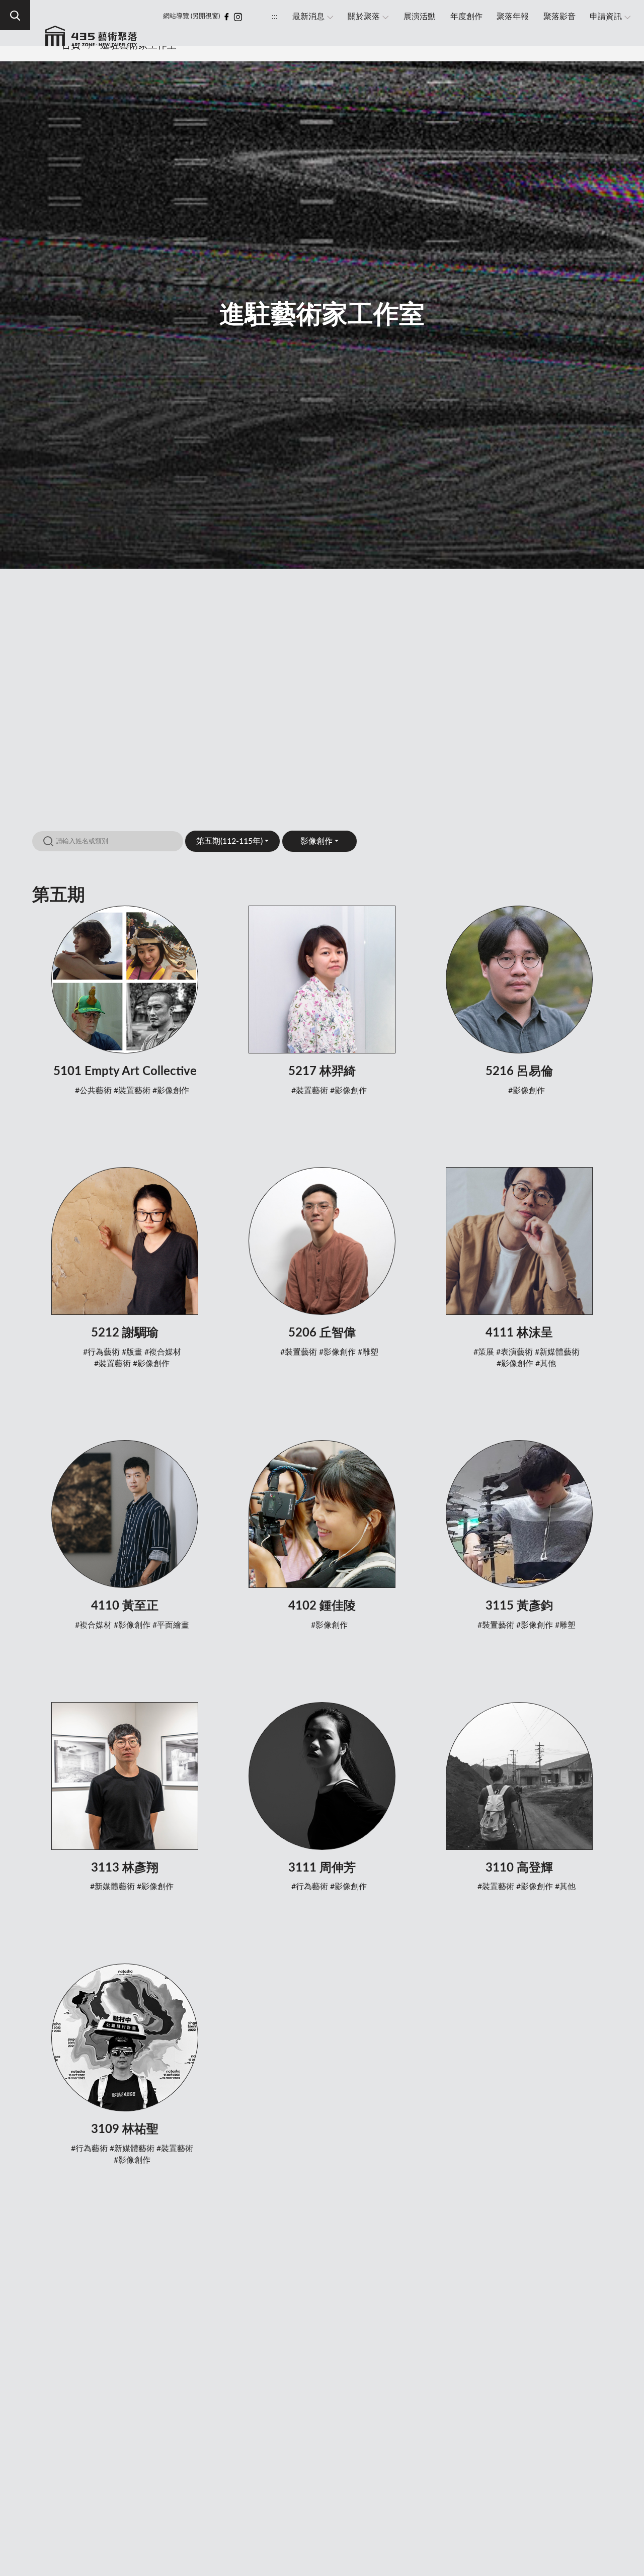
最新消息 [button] (308, 17)
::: (275, 17)
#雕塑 (368, 1352)
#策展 (484, 1352)
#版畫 (132, 1352)
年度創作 (466, 17)
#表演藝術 (514, 1352)
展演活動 (420, 17)
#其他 (546, 1364)
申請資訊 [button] (606, 17)
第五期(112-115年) (229, 841)
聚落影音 (559, 17)
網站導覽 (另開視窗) (191, 16)
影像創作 (316, 841)
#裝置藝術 (132, 1091)
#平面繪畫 (171, 1625)
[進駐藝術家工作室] (91, 41)
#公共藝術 (93, 1091)
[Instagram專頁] (238, 17)
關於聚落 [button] (364, 17)
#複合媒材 (163, 1352)
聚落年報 (513, 17)
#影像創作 (171, 1091)
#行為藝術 (101, 1352)
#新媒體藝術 (557, 1352)
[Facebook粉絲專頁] (226, 17)
